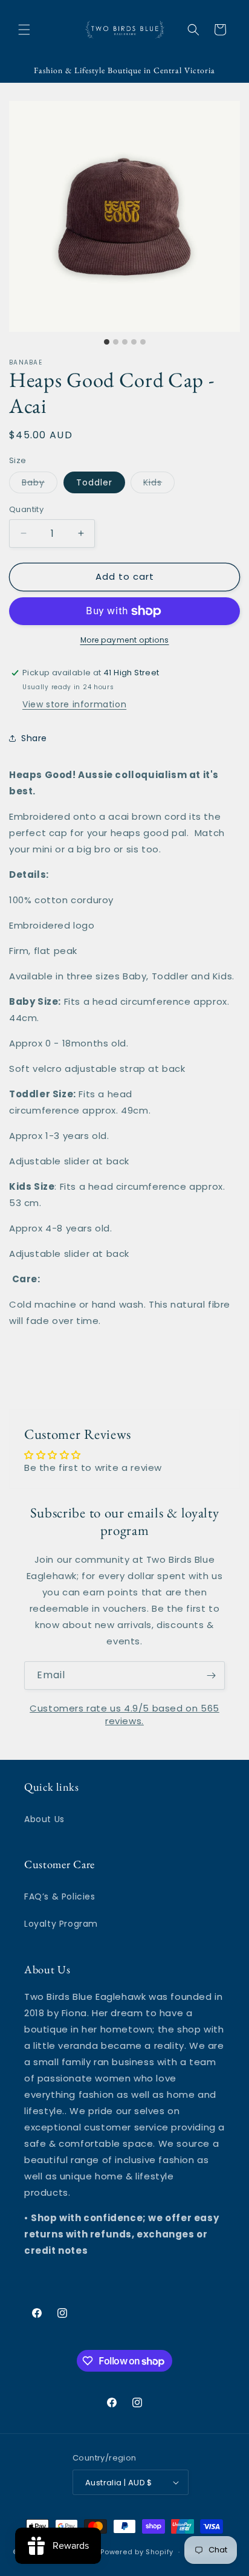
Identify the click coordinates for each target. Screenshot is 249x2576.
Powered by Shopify (137, 2552)
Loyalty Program (61, 1924)
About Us (44, 1819)
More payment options (125, 640)
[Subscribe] (211, 1676)
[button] (24, 30)
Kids (159, 485)
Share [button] (34, 738)
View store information (74, 704)
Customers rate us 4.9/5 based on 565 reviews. (124, 1715)
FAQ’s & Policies (60, 1896)
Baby (40, 485)
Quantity (26, 509)
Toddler (94, 482)
